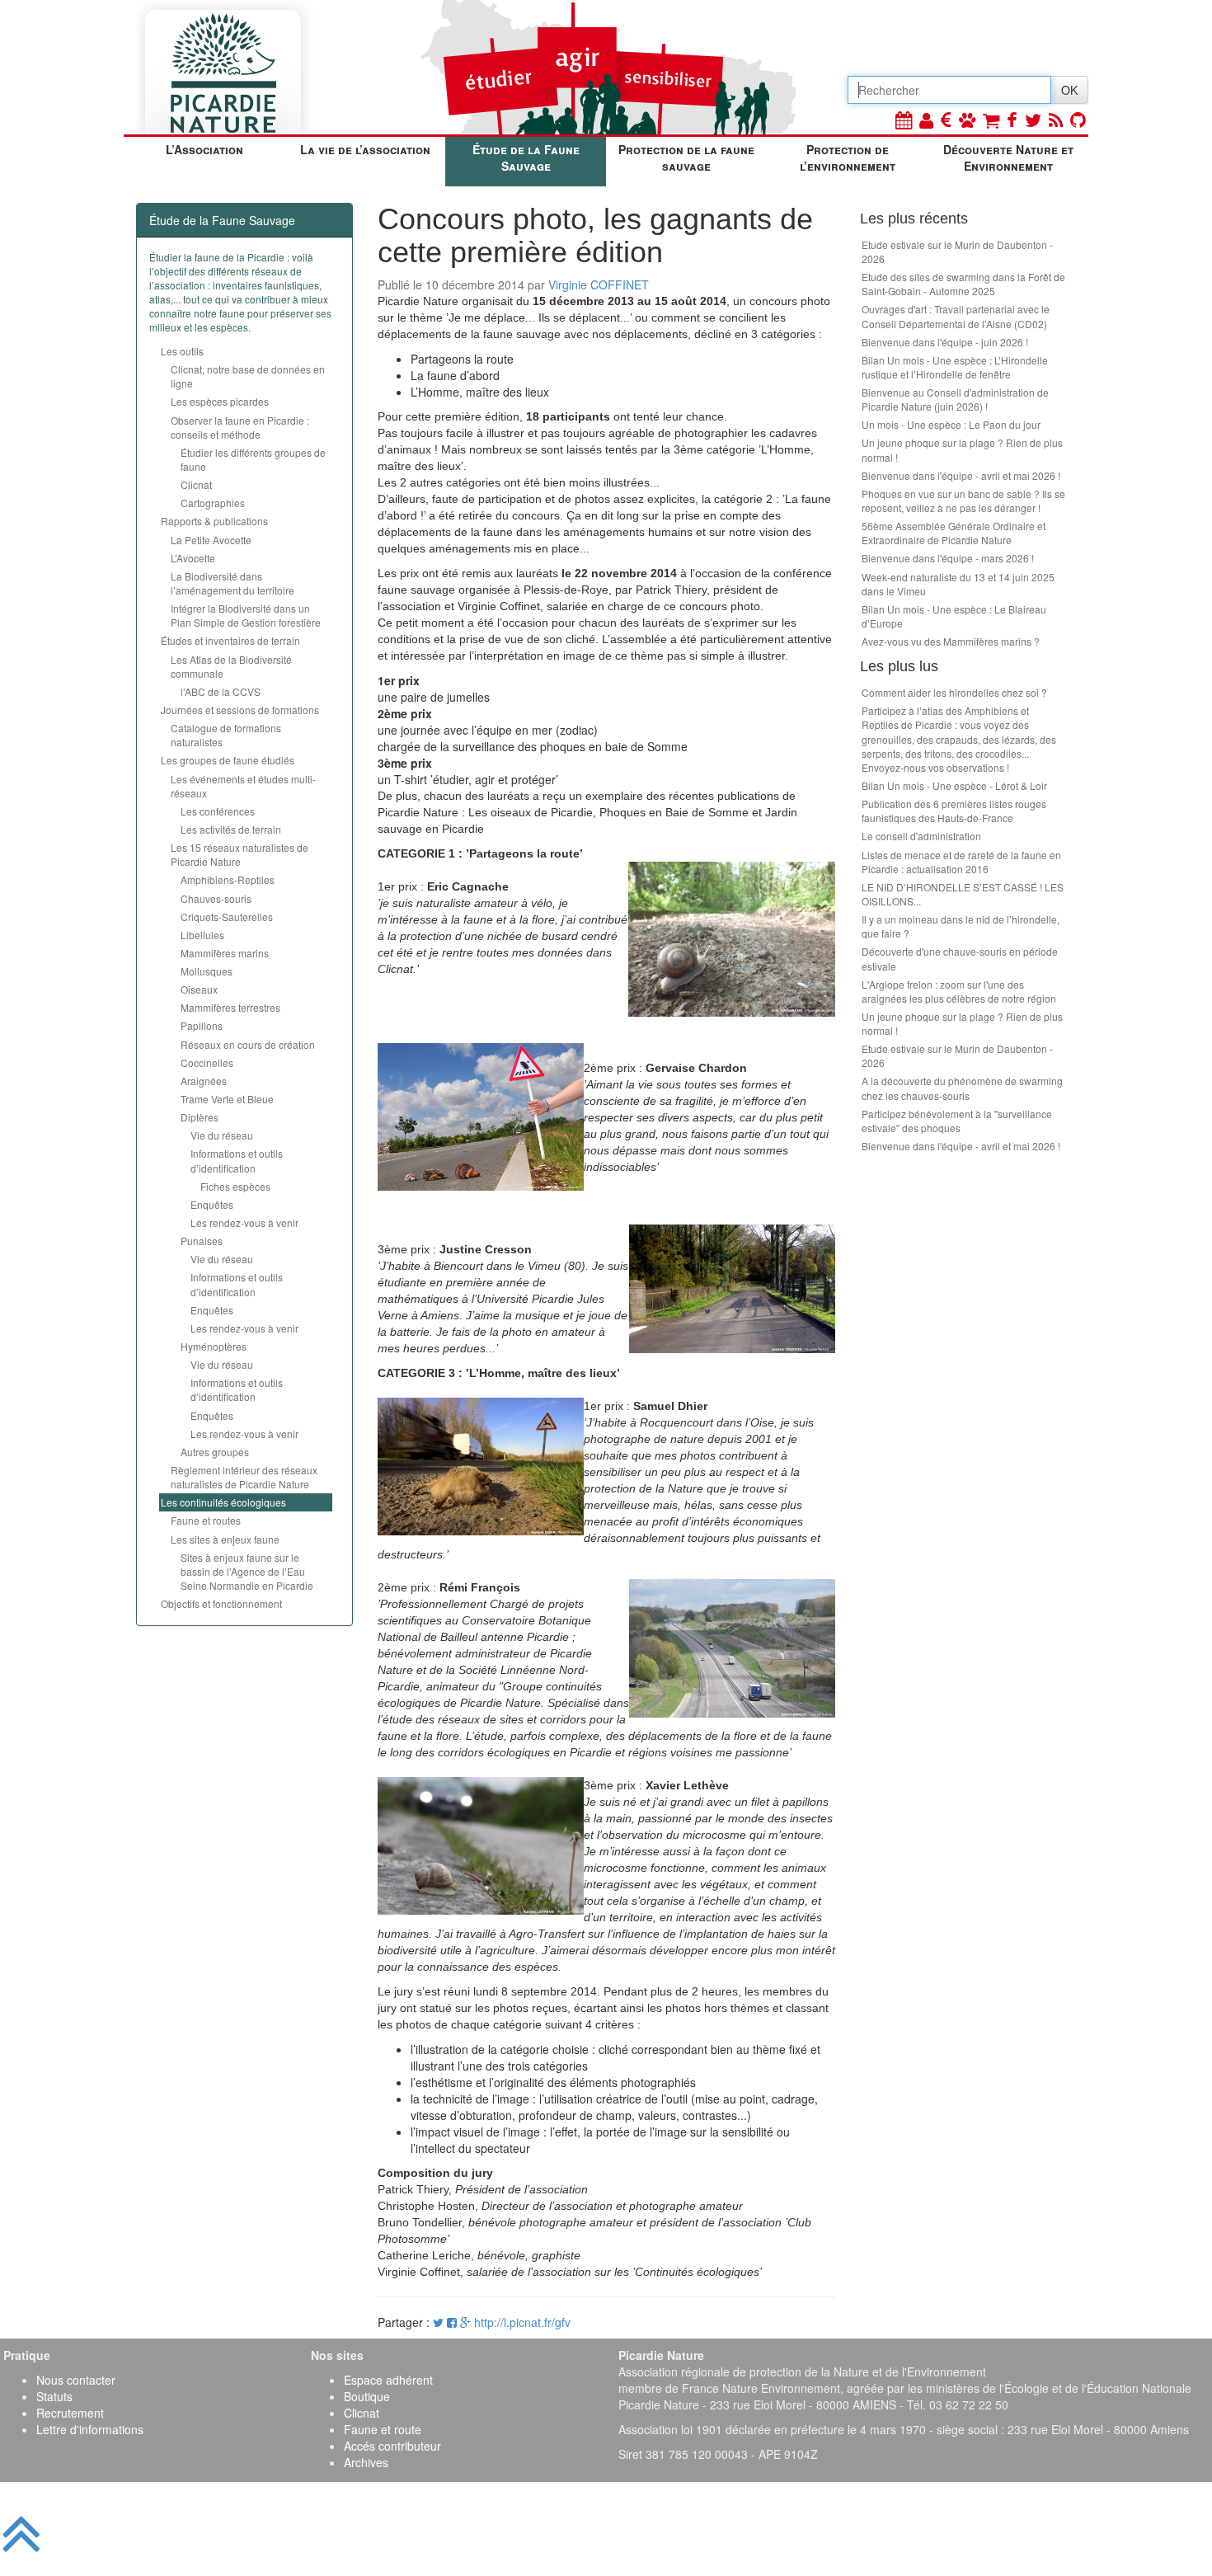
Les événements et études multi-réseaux (243, 786)
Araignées (204, 1081)
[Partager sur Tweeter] (440, 2322)
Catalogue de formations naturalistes (226, 735)
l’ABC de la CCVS (221, 691)
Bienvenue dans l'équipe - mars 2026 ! (948, 558)
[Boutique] (991, 119)
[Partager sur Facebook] (452, 2322)
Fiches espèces (235, 1186)
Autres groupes (215, 1452)
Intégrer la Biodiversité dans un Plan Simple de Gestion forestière (246, 615)
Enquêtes (212, 1204)
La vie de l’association (365, 149)
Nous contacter (76, 2380)
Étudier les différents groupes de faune (253, 459)
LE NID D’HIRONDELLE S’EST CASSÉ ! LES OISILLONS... (963, 894)
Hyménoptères (214, 1346)
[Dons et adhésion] (946, 119)
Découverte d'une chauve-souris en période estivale (960, 958)
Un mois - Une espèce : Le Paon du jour (951, 424)
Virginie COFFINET (599, 284)
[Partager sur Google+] (465, 2322)
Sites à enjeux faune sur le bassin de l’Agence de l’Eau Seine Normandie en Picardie (247, 1571)
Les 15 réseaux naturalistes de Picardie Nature (240, 854)
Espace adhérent (388, 2380)
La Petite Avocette (211, 540)
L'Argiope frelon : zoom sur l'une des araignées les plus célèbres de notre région (959, 991)
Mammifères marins (225, 953)
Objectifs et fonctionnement (221, 1603)
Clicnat (196, 484)
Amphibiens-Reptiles (228, 879)
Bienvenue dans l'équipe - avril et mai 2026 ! (961, 475)
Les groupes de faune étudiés (228, 760)
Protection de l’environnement (848, 157)
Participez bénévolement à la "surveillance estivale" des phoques (957, 1121)
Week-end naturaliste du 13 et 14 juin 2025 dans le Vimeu (958, 584)
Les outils (182, 351)
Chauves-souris (216, 898)
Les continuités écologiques (223, 1502)
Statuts (54, 2396)
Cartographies (213, 503)
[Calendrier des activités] (904, 119)
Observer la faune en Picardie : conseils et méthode (240, 427)
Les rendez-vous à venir (244, 1222)
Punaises (202, 1241)
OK (1069, 90)
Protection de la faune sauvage (686, 157)
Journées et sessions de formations (240, 710)
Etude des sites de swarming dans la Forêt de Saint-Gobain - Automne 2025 (963, 284)
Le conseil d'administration (921, 836)
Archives (366, 2462)
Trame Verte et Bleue (227, 1099)
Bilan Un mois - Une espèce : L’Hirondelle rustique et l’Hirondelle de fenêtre (955, 367)
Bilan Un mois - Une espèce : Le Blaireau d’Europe (954, 616)
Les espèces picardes (220, 401)
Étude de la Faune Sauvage (526, 157)
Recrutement (70, 2413)
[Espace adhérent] (926, 119)
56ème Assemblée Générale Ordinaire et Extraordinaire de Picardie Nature (954, 533)
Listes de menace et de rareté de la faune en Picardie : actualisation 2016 (961, 862)
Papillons (202, 1025)
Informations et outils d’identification (237, 1160)
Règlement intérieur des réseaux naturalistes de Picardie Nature (244, 1477)
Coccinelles (207, 1062)
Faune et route (383, 2429)
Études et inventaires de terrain (230, 640)
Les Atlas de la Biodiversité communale (231, 666)
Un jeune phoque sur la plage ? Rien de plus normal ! (962, 449)
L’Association (204, 149)
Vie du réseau (222, 1135)
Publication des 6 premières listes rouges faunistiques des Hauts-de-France (954, 811)
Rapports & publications (214, 521)
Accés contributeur (392, 2446)
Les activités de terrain (231, 829)
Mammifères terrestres (230, 1007)
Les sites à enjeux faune (225, 1539)
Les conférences (218, 811)
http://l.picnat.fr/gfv (522, 2322)
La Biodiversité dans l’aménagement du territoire (233, 583)
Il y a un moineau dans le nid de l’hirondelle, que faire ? (961, 926)
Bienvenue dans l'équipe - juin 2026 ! (945, 342)
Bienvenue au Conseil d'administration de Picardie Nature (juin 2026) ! (955, 399)
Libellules (202, 935)
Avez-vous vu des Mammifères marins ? (951, 641)
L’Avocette (193, 558)
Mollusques (207, 971)
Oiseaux (199, 989)
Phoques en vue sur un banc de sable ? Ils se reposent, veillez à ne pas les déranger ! (963, 501)
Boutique (367, 2396)
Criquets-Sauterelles (227, 917)
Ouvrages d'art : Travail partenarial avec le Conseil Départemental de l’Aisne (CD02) (956, 316)
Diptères (200, 1117)
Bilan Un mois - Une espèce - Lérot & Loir (954, 785)
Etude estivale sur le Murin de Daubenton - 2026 (957, 251)
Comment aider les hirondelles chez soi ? (954, 692)
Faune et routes (206, 1520)
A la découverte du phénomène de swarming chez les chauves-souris (962, 1088)
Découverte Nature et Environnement (1008, 157)
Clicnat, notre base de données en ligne (248, 376)
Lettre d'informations (90, 2429)
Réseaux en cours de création (248, 1044)
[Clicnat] (967, 119)
